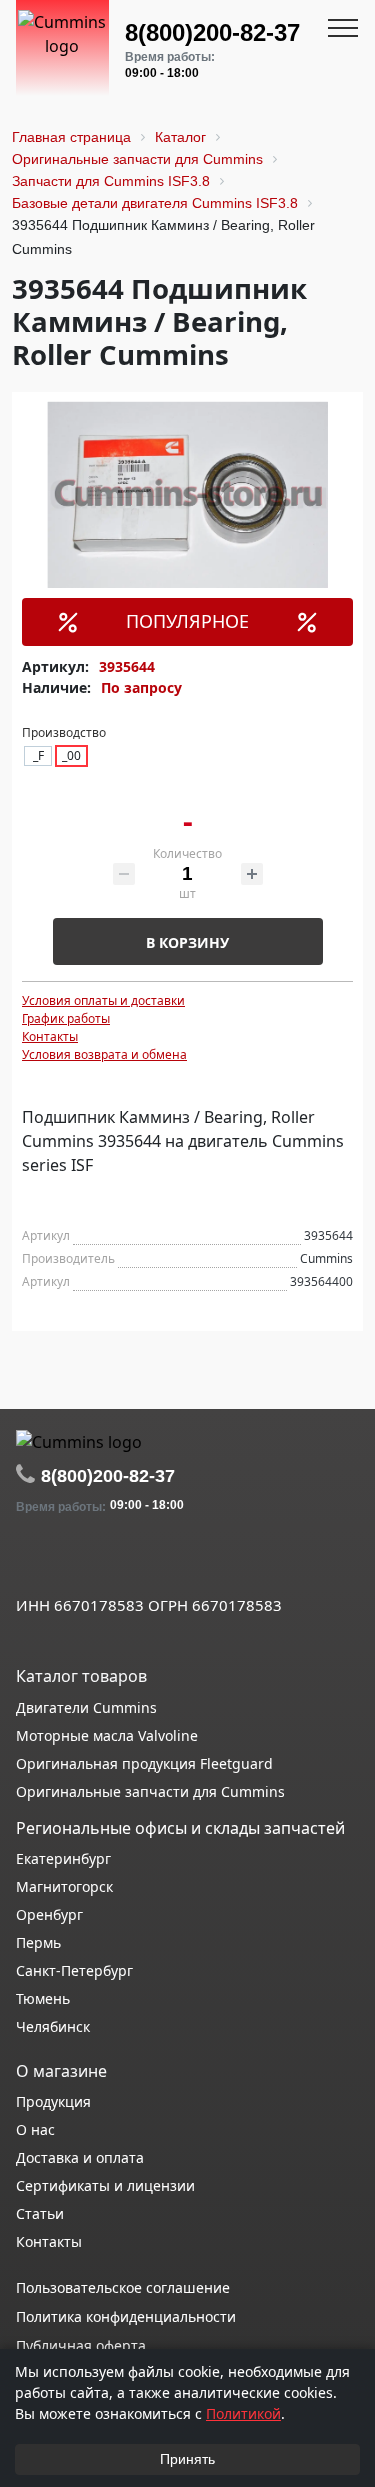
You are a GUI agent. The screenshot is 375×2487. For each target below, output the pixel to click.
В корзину (187, 942)
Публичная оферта (81, 2345)
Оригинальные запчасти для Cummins (150, 1791)
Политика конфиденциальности (126, 2316)
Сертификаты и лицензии (105, 2185)
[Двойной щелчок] (31, 1561)
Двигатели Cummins (86, 1707)
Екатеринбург (63, 1858)
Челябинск (53, 2026)
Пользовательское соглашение (123, 2287)
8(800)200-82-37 (212, 32)
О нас (35, 2129)
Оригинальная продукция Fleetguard (144, 1763)
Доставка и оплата (80, 2157)
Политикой (243, 2413)
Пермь (38, 1942)
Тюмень (43, 1998)
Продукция (53, 2101)
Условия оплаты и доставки (103, 1000)
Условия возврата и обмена (104, 1054)
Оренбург (49, 1914)
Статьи (40, 2213)
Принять (187, 2459)
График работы (66, 1018)
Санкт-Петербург (74, 1970)
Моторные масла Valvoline (107, 1735)
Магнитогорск (64, 1886)
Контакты (50, 1036)
